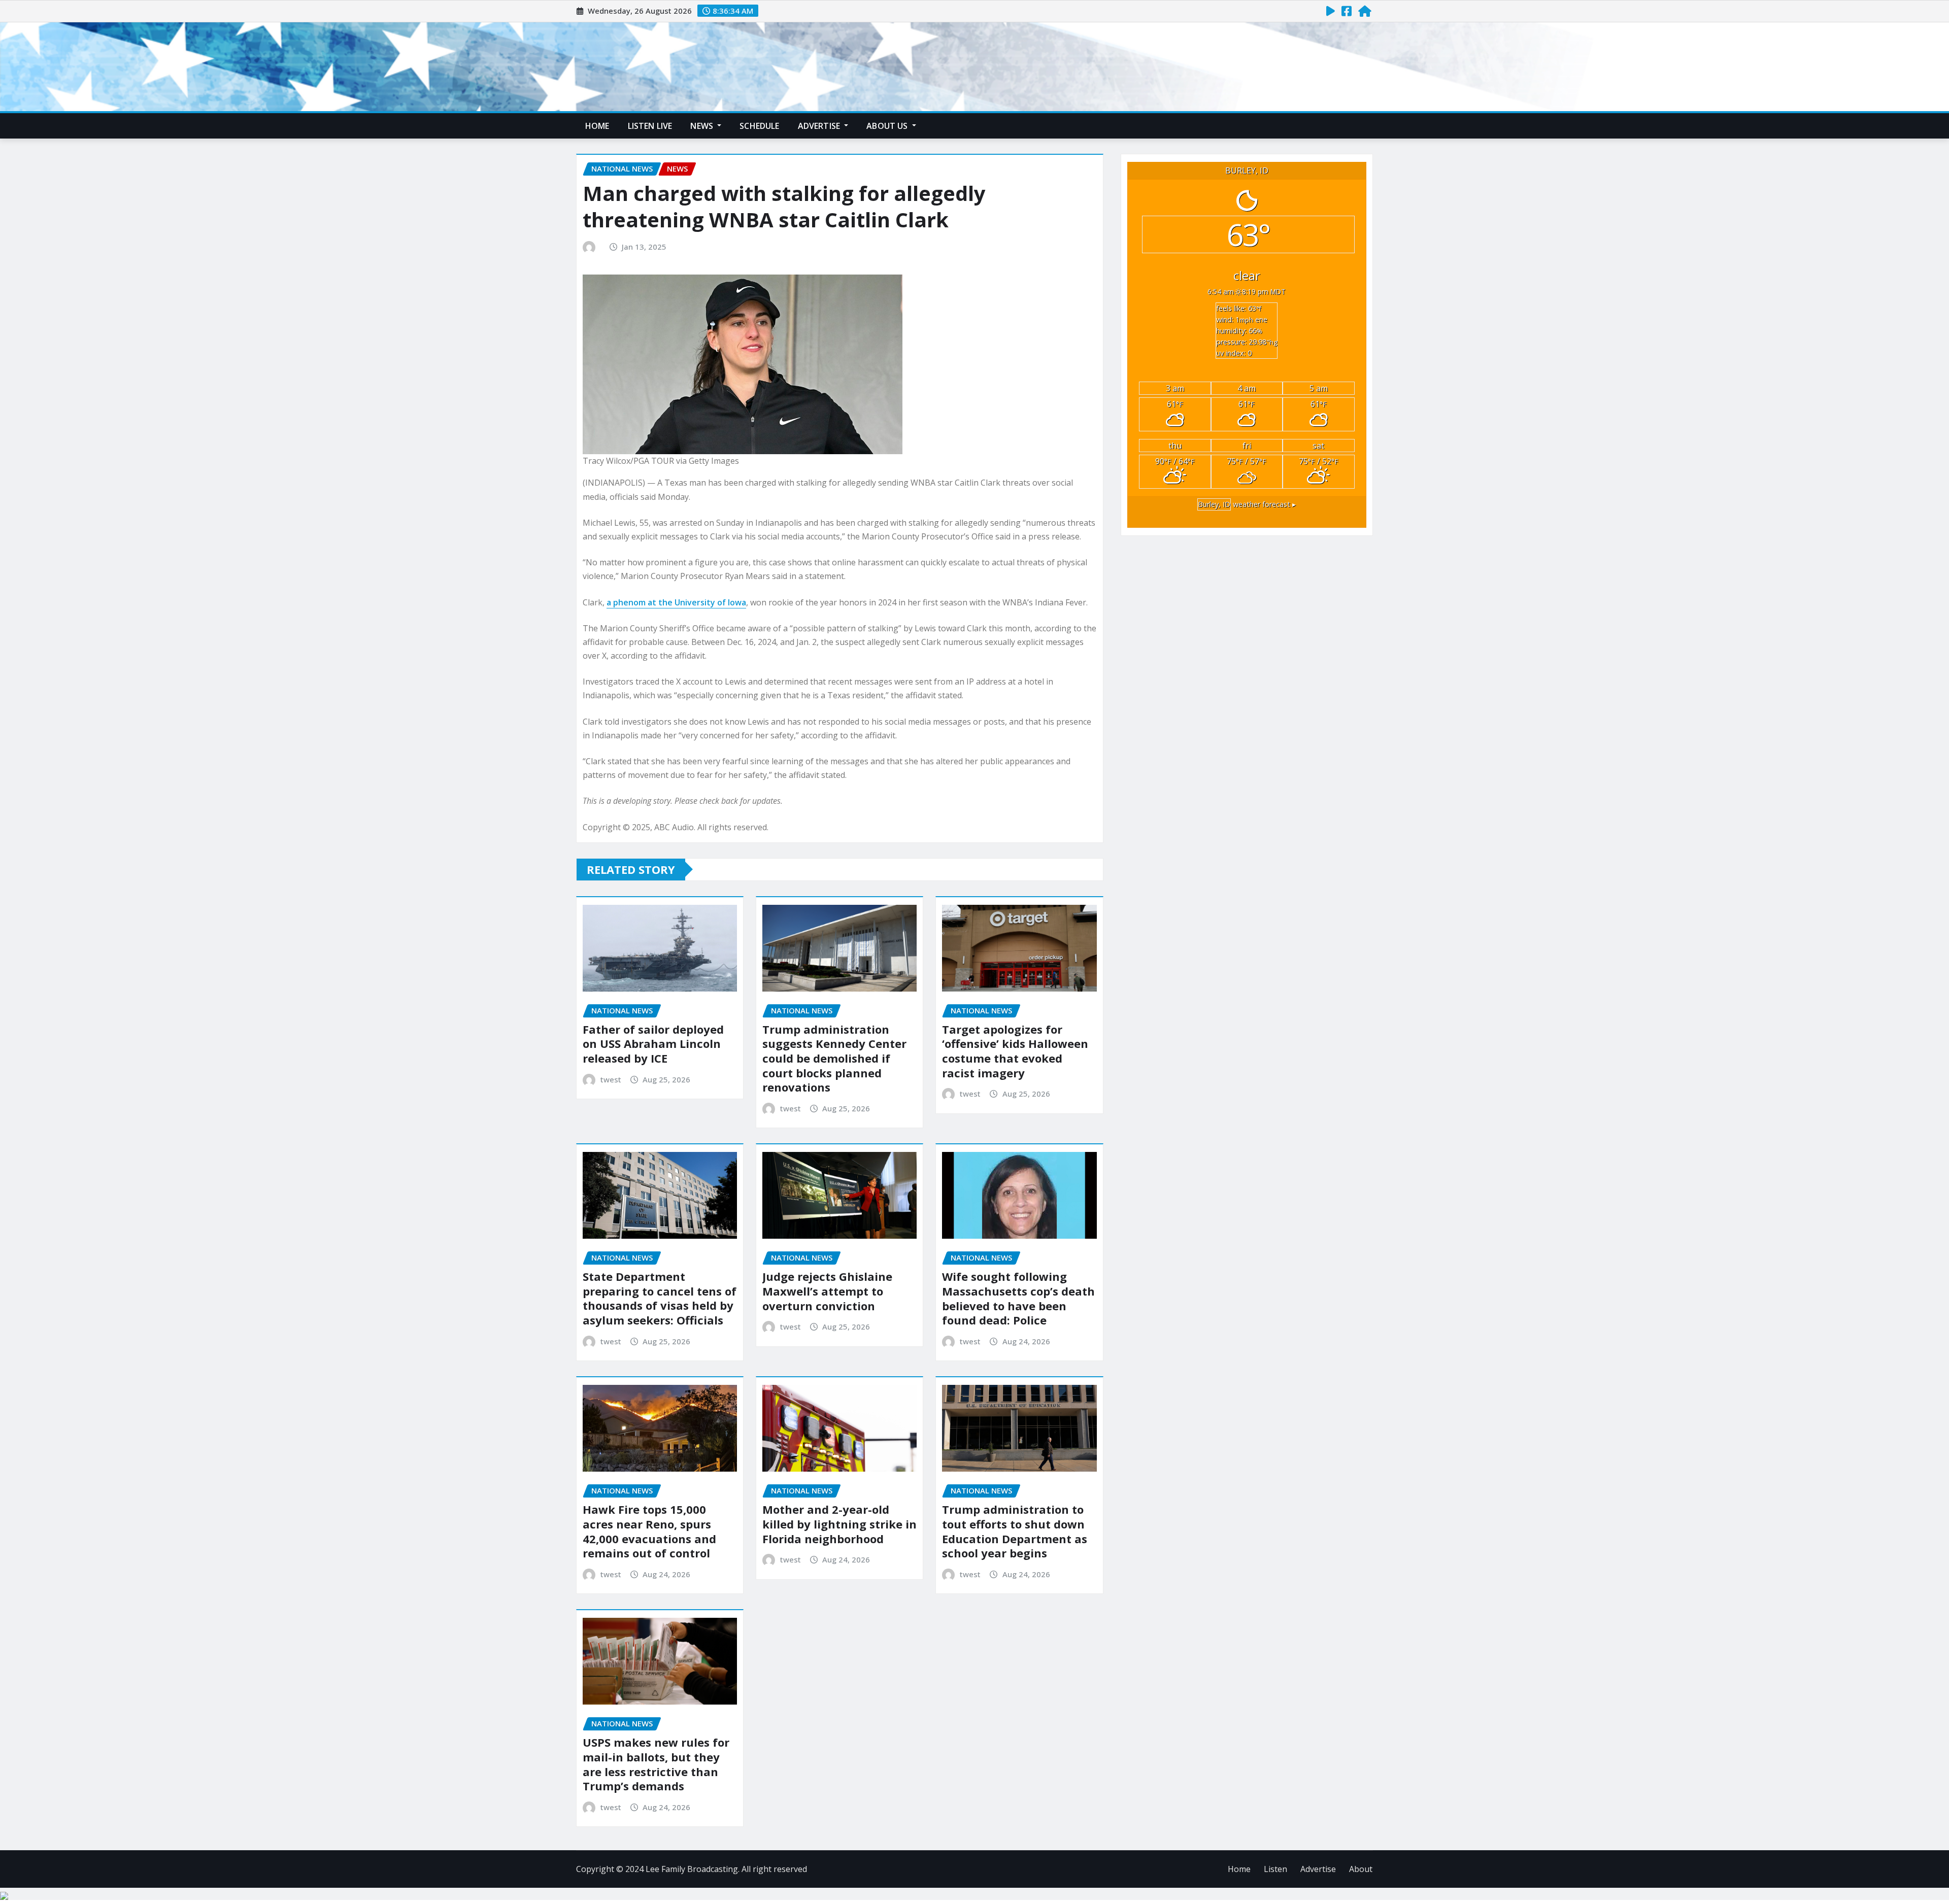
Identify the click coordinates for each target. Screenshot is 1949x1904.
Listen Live (650, 126)
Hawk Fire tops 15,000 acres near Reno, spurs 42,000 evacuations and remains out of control (649, 1531)
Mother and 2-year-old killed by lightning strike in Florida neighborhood (839, 1524)
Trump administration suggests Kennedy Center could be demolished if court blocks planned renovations (834, 1058)
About (1361, 1869)
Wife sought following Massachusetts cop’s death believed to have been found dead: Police (1018, 1298)
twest (611, 1079)
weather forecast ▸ (1247, 504)
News (703, 126)
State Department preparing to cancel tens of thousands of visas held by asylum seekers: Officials (660, 1298)
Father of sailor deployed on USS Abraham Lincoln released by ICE (653, 1044)
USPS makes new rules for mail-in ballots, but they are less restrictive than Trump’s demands (656, 1764)
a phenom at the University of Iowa (676, 602)
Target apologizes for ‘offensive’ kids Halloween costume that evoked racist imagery (1015, 1051)
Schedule (759, 126)
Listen (1275, 1869)
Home (597, 126)
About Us (888, 126)
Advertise (820, 126)
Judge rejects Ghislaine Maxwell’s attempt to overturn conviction (827, 1291)
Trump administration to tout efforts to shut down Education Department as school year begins (1015, 1531)
